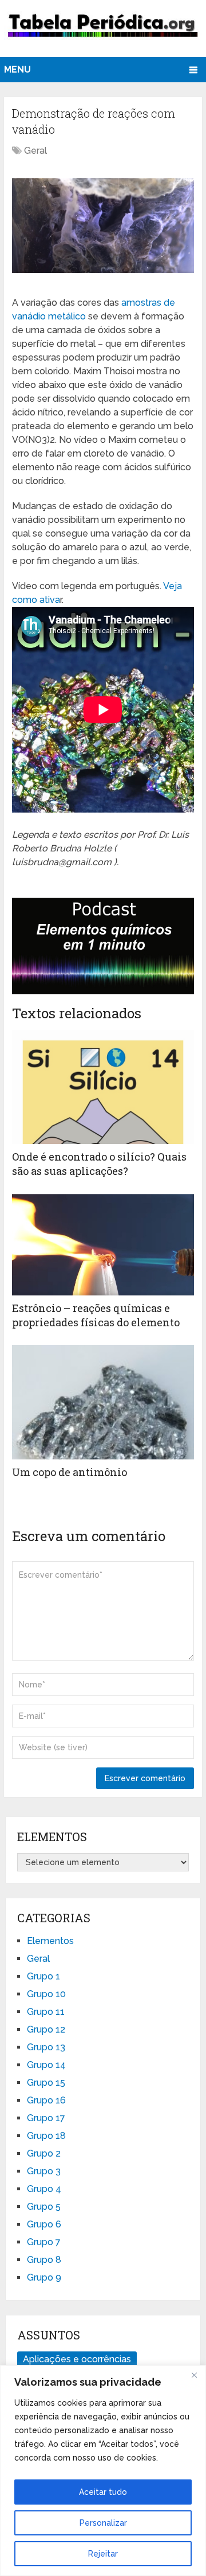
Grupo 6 (44, 2224)
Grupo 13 (46, 2047)
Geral (35, 151)
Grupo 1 (43, 1976)
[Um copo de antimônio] (103, 1402)
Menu (17, 69)
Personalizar (103, 2523)
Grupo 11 (46, 2012)
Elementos (50, 1941)
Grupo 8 (44, 2260)
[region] (103, 2471)
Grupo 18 (46, 2136)
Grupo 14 (46, 2065)
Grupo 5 (44, 2207)
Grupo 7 (44, 2242)
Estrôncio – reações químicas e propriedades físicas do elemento (96, 1315)
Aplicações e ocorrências (77, 2359)
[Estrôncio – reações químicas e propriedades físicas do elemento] (103, 1245)
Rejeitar (103, 2554)
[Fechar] (194, 2375)
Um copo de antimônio (70, 1472)
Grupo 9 (44, 2277)
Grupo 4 (44, 2189)
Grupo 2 (44, 2153)
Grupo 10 (46, 1994)
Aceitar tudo (103, 2492)
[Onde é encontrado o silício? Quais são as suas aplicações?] (103, 1087)
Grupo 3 (44, 2171)
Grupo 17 (46, 2118)
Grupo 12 (46, 2029)
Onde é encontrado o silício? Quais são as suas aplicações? (99, 1164)
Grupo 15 (46, 2083)
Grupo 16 (46, 2100)
